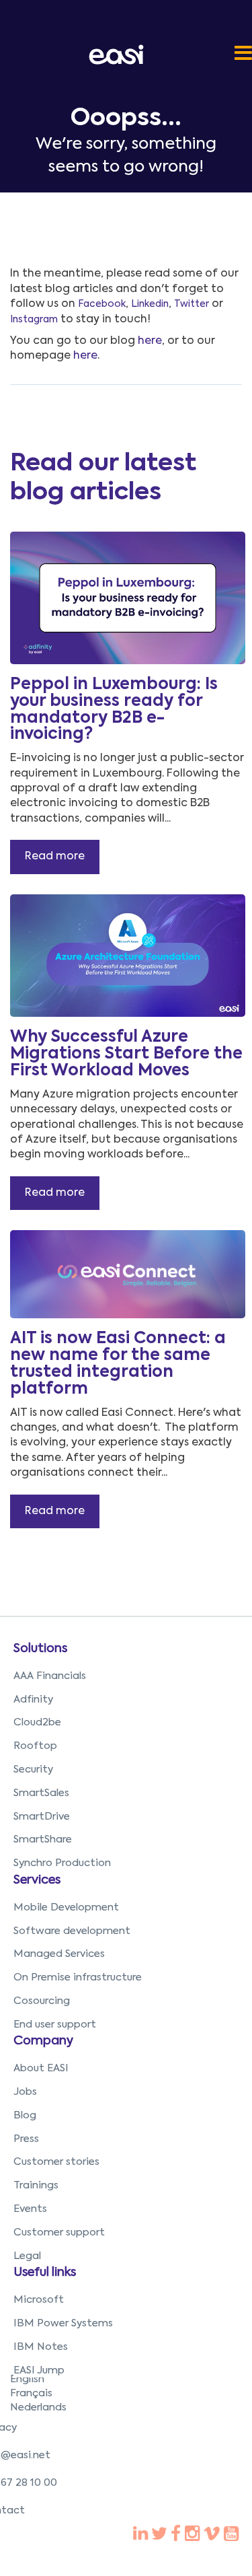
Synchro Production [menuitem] (62, 1863)
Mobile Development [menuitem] (66, 1907)
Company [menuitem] (43, 2041)
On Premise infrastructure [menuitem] (78, 1977)
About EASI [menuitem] (41, 2068)
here (150, 341)
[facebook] (140, 2535)
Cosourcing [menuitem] (42, 2001)
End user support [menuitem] (55, 2025)
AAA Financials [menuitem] (50, 1676)
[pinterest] (176, 2535)
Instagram (34, 320)
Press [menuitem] (26, 2139)
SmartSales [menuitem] (41, 1793)
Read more (55, 857)
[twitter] (159, 2535)
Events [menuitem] (30, 2209)
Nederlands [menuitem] (38, 2407)
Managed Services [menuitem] (59, 1954)
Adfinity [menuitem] (33, 1700)
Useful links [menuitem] (45, 2273)
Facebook (102, 304)
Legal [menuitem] (27, 2256)
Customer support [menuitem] (59, 2232)
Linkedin (150, 304)
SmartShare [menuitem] (43, 1839)
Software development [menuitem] (72, 1931)
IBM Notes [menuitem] (41, 2347)
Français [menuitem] (31, 2393)
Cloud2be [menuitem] (37, 1722)
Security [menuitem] (33, 1769)
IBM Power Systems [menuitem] (63, 2323)
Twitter (192, 304)
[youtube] (192, 2535)
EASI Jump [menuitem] (39, 2370)
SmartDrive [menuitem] (42, 1817)
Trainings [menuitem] (36, 2185)
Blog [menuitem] (25, 2115)
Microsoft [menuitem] (39, 2300)
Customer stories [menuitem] (56, 2162)
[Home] (119, 54)
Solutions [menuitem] (40, 1649)
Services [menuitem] (37, 1880)
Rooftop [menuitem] (35, 1746)
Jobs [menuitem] (25, 2092)
